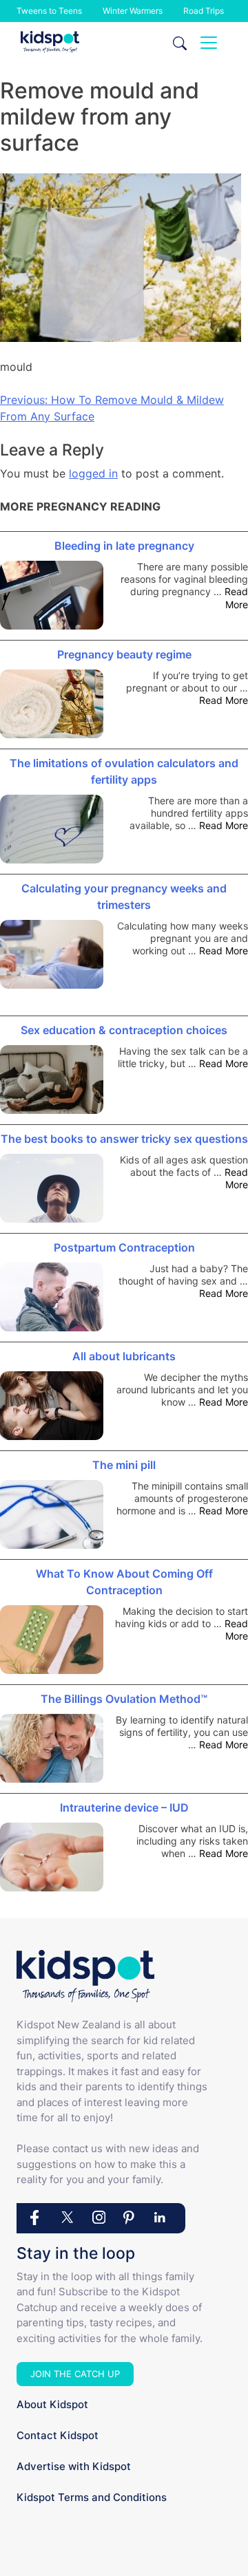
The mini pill (124, 1465)
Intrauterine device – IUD (124, 1807)
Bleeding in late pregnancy (124, 546)
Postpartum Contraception (124, 1247)
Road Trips (204, 11)
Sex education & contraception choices (124, 1030)
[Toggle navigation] (209, 43)
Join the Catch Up (75, 2374)
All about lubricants (124, 1356)
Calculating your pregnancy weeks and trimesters (124, 897)
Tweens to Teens (49, 11)
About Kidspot (52, 2404)
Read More (236, 598)
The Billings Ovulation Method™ (124, 1699)
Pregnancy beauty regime (124, 654)
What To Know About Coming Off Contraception (124, 1582)
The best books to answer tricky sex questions (124, 1139)
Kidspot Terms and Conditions (92, 2497)
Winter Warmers (133, 11)
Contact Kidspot (58, 2435)
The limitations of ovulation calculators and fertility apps (124, 771)
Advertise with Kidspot (74, 2466)
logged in (93, 473)
